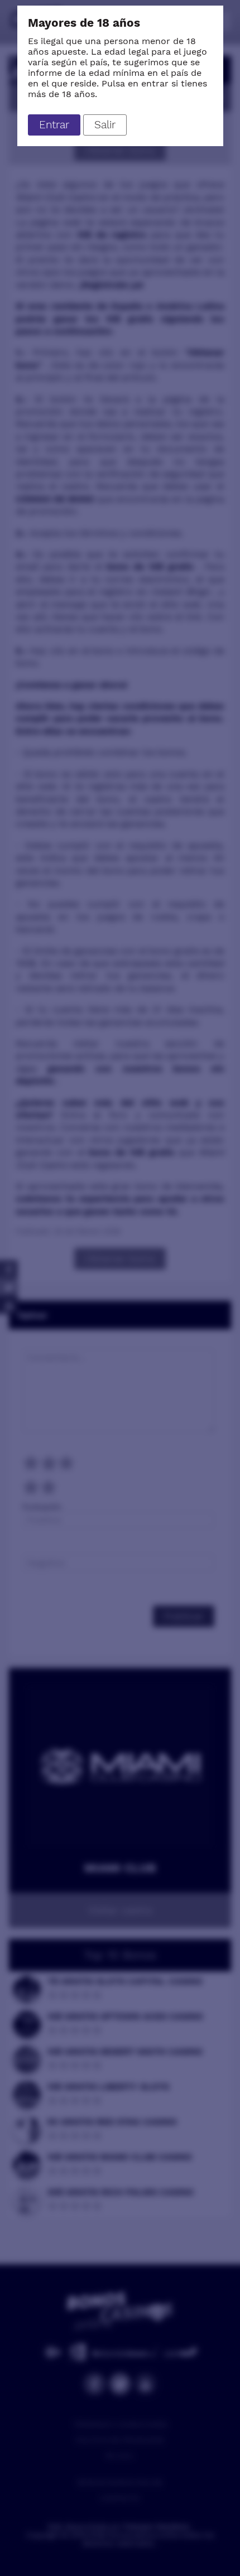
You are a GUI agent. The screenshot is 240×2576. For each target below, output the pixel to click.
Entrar (54, 125)
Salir (105, 125)
